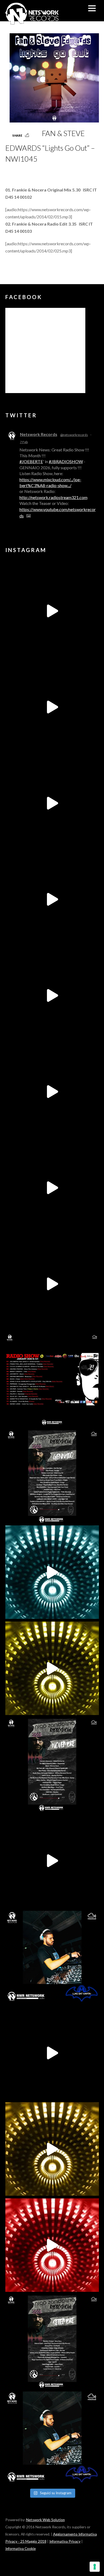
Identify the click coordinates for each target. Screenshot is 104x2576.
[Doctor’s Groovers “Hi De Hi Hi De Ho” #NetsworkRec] (52, 2149)
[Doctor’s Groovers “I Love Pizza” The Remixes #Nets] (52, 899)
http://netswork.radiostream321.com (53, 497)
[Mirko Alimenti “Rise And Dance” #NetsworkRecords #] (52, 1572)
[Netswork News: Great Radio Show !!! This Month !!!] (52, 1380)
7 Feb (24, 442)
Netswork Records (39, 434)
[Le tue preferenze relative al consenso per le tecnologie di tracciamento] (95, 2567)
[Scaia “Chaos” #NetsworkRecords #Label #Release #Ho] (52, 1668)
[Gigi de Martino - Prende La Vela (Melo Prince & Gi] (52, 707)
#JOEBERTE (31, 461)
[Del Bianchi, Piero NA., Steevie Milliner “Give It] (52, 2053)
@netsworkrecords (74, 435)
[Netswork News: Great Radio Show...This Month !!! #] (52, 1957)
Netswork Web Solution (45, 2520)
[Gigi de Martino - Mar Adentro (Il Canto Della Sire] (52, 1188)
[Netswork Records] (32, 22)
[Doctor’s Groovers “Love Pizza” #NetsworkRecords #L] (52, 1091)
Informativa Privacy (65, 2541)
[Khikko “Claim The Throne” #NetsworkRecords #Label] (52, 1284)
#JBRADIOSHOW (66, 461)
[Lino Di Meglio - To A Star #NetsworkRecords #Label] (52, 803)
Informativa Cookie (21, 2549)
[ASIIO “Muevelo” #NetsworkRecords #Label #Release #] (52, 995)
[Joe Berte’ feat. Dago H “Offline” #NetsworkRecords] (52, 611)
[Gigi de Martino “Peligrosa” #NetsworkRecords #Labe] (52, 1861)
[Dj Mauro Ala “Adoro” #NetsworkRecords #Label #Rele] (52, 2245)
